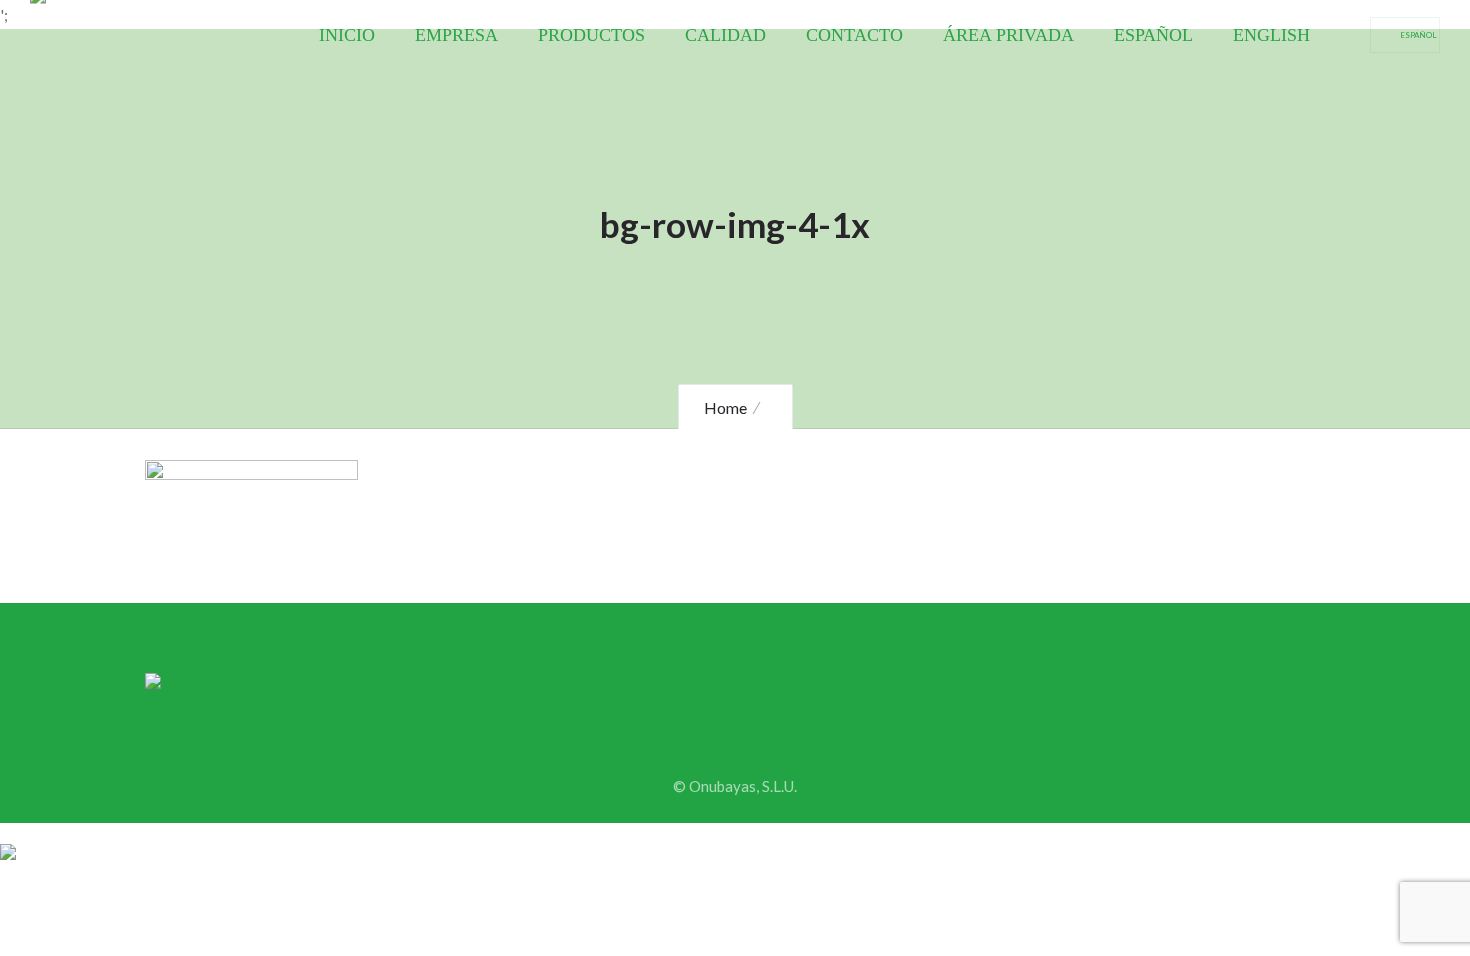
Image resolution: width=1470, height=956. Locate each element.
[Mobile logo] (8, 837)
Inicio (347, 35)
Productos (591, 35)
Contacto (854, 35)
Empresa (456, 35)
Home (725, 407)
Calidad (725, 35)
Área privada (1008, 35)
